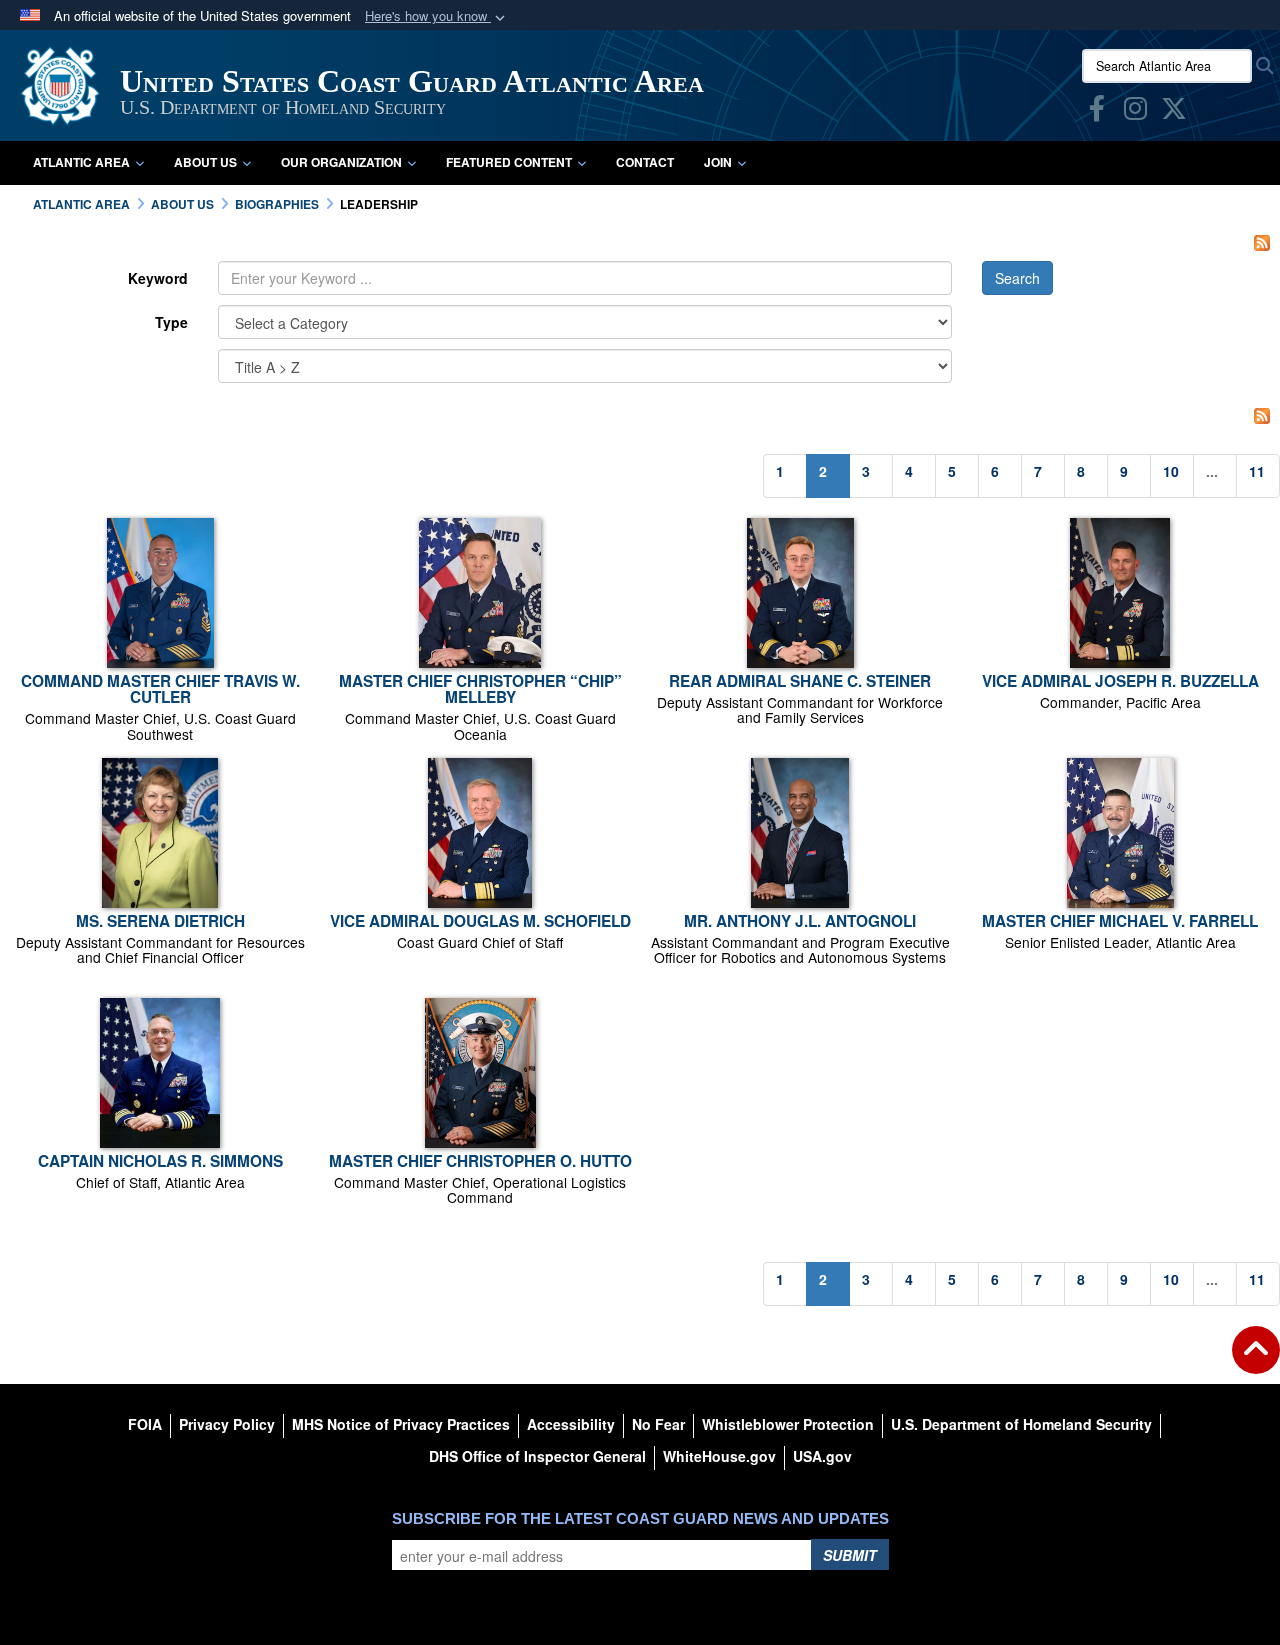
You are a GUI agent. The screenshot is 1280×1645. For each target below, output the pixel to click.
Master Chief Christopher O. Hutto (480, 1161)
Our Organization (341, 162)
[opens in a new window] (1097, 112)
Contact (645, 162)
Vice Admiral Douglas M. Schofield (480, 921)
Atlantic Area (81, 162)
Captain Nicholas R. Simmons (160, 1161)
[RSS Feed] (1262, 241)
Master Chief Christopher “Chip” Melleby (480, 689)
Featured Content (509, 162)
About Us (205, 162)
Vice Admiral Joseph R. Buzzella (1120, 681)
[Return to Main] (1256, 1362)
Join (718, 162)
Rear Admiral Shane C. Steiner (800, 681)
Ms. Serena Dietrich (160, 921)
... (1212, 471)
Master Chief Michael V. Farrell (1120, 921)
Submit (850, 1555)
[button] (437, 16)
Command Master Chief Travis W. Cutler (160, 689)
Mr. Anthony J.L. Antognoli (800, 921)
